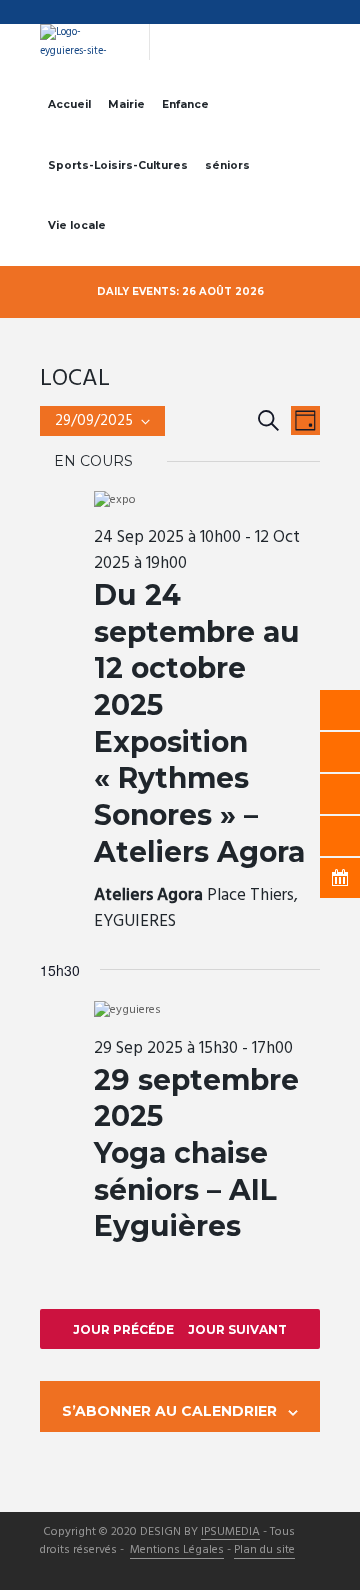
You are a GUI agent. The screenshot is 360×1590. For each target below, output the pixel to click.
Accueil (69, 104)
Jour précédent (133, 1329)
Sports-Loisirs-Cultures (118, 165)
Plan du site (264, 1551)
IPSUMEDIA (230, 1533)
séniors (227, 165)
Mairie (126, 104)
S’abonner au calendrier (169, 1411)
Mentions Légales (177, 1551)
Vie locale (77, 225)
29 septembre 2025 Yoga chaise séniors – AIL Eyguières (196, 1153)
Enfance (185, 104)
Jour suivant (237, 1329)
